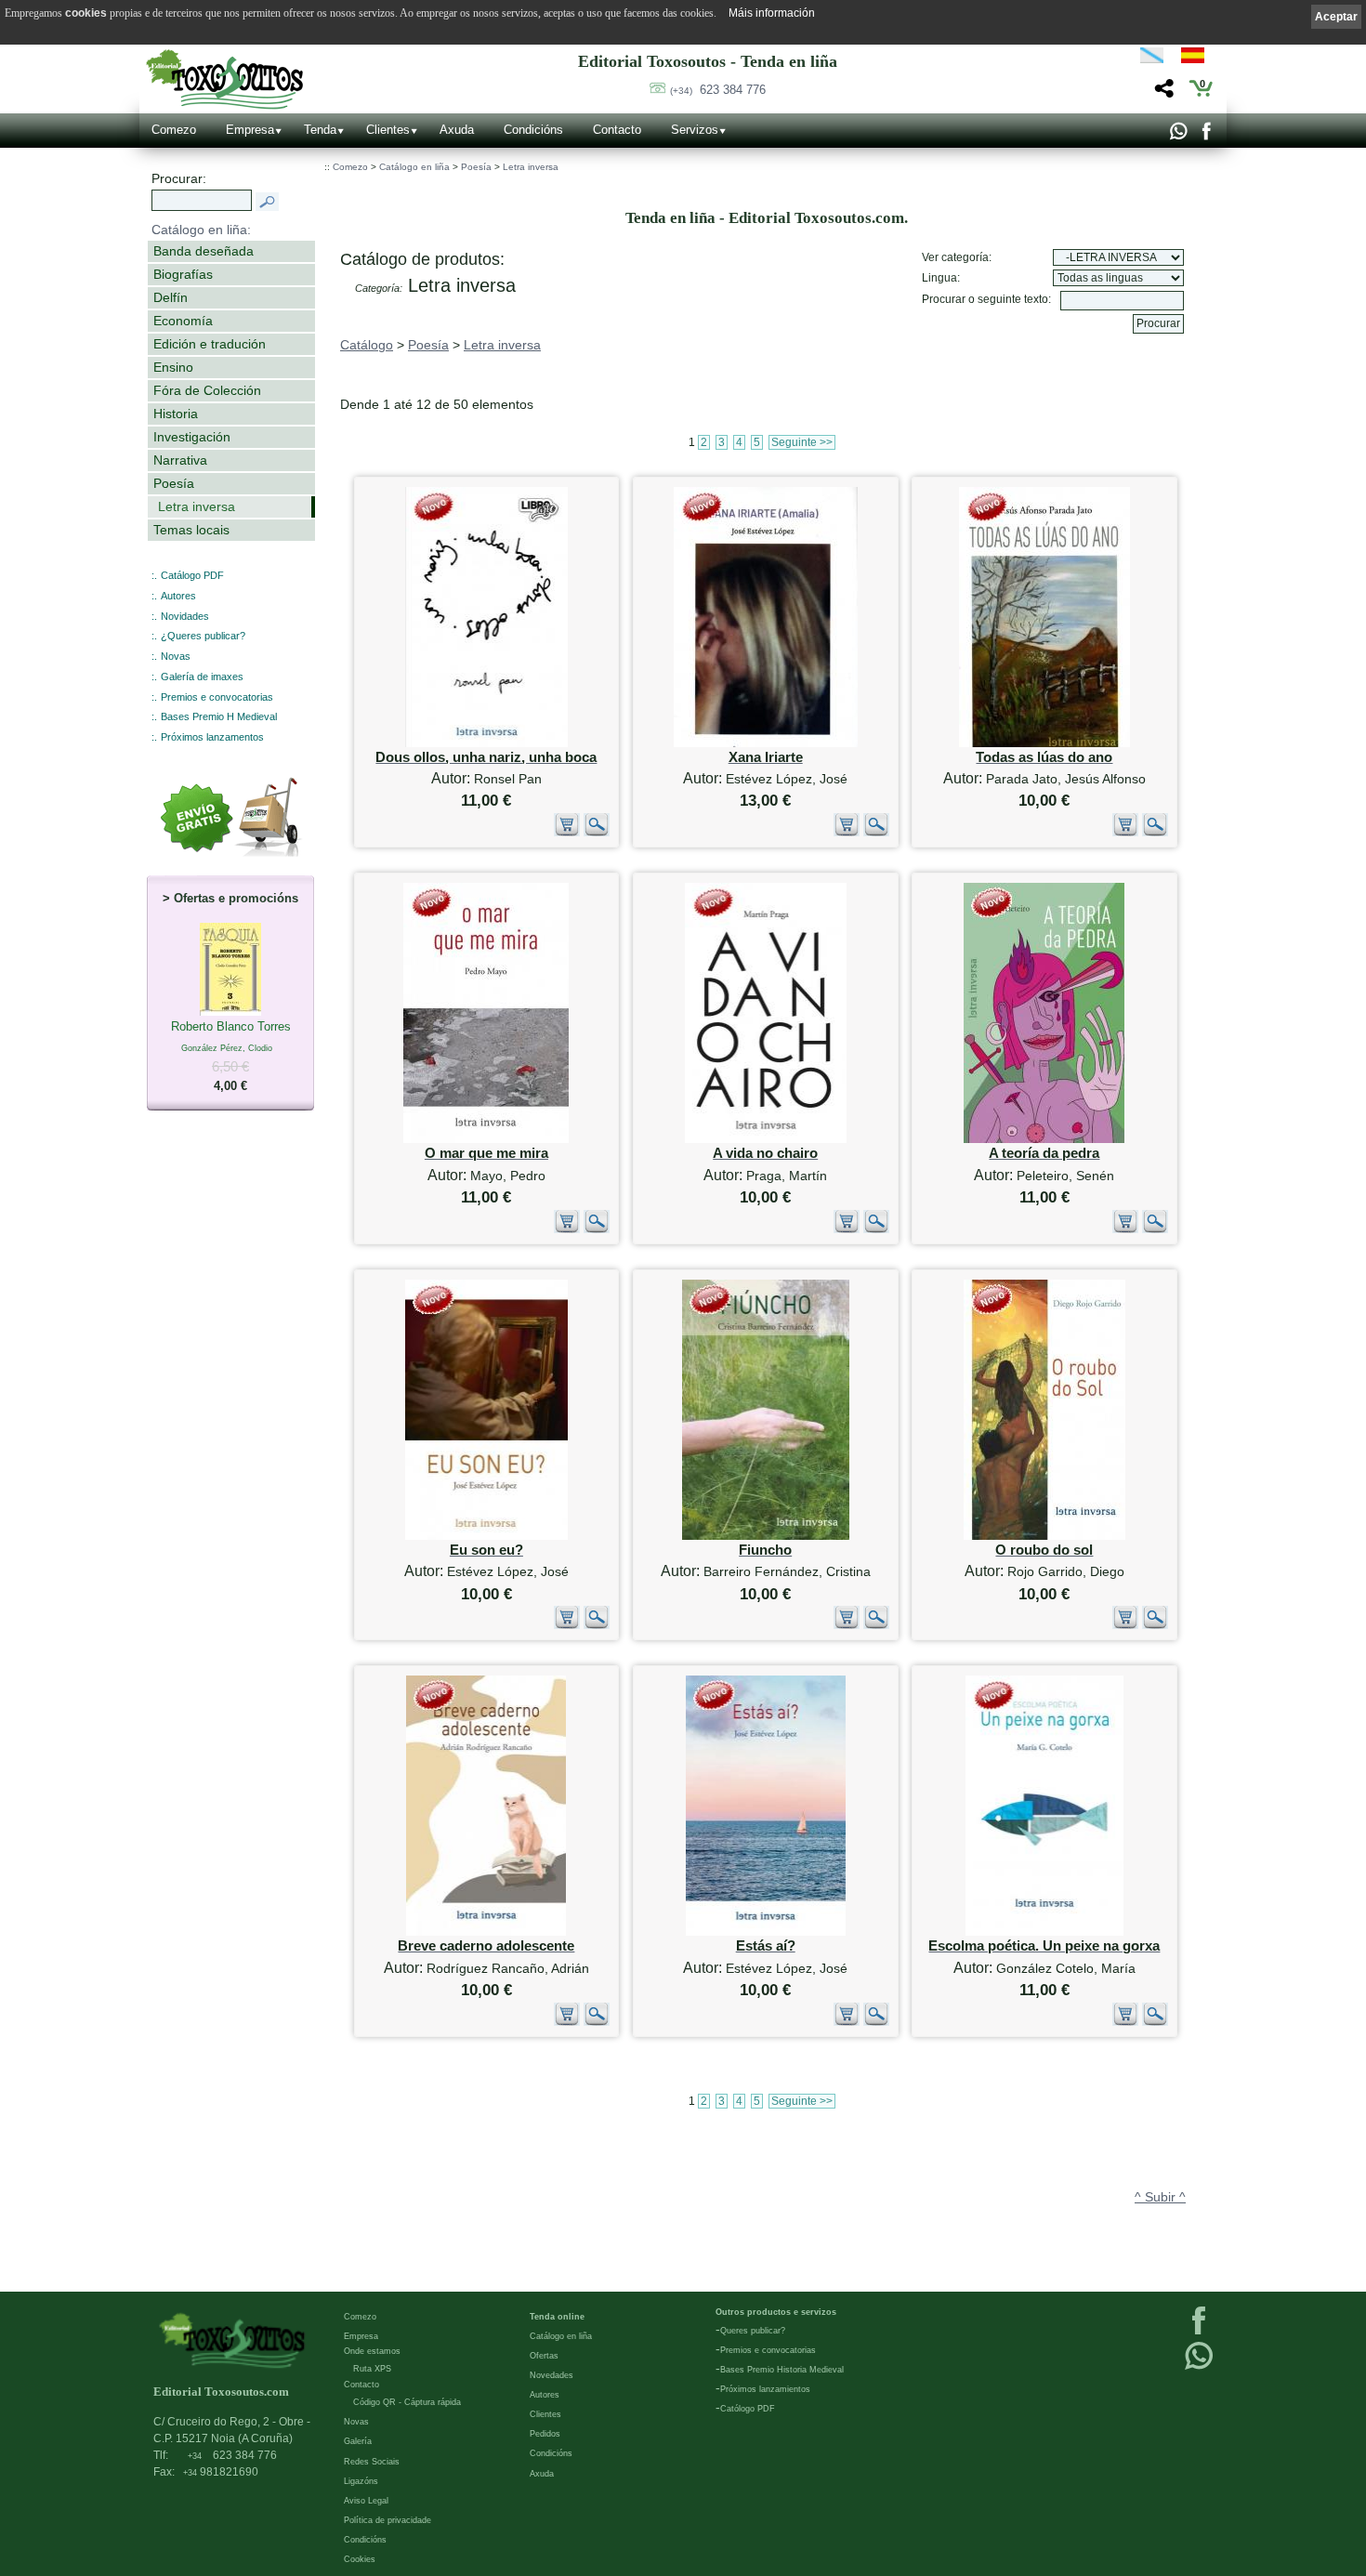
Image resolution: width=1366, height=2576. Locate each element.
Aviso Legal (366, 2501)
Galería (358, 2441)
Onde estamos (372, 2351)
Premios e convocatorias (217, 697)
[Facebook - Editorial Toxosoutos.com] (1206, 136)
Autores (178, 596)
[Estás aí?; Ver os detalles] (766, 1932)
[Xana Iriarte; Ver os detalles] (766, 743)
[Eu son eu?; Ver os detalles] (486, 1536)
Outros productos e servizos (776, 2312)
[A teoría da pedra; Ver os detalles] (1044, 1139)
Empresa (250, 130)
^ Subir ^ (1160, 2197)
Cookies (360, 2559)
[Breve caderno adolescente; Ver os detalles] (486, 1932)
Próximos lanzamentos (212, 737)
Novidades (185, 616)
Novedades (552, 2375)
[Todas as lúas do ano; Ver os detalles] (1044, 743)
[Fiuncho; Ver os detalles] (766, 1536)
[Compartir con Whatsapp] (1178, 136)
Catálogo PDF (192, 575)
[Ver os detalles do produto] (597, 833)
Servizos (695, 130)
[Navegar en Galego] (1152, 59)
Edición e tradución (210, 344)
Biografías (183, 274)
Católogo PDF (748, 2409)
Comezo (174, 130)
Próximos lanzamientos (765, 2389)
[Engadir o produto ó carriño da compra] (567, 833)
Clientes (388, 130)
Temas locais (191, 530)
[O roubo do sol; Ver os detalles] (1044, 1536)
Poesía (174, 483)
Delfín (171, 297)
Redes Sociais (372, 2462)
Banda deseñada (204, 251)
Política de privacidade (387, 2520)
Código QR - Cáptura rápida (407, 2402)
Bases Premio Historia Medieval (782, 2370)
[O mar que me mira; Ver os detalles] (486, 1139)
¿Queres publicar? (203, 636)
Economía (183, 321)
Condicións (533, 130)
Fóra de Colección (207, 390)
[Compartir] (1162, 93)
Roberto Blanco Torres (231, 1056)
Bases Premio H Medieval (219, 716)
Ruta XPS (372, 2369)
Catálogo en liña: (201, 230)
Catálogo (367, 345)
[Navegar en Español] (1198, 59)
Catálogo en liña (414, 167)
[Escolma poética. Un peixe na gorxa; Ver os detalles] (1044, 1932)
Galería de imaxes (202, 677)
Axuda (457, 130)
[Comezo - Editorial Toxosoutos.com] (224, 79)
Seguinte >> (802, 442)
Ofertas (544, 2356)
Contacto (617, 130)
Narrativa (180, 460)
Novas (176, 656)
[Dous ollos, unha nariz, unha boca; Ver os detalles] (486, 743)
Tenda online (557, 2317)
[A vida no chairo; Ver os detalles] (766, 1139)
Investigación (192, 437)
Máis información (772, 13)
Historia (176, 414)
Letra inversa (197, 506)
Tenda (320, 130)
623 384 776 (718, 90)
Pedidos (545, 2434)
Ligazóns (361, 2481)
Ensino (173, 367)
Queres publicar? (753, 2331)
